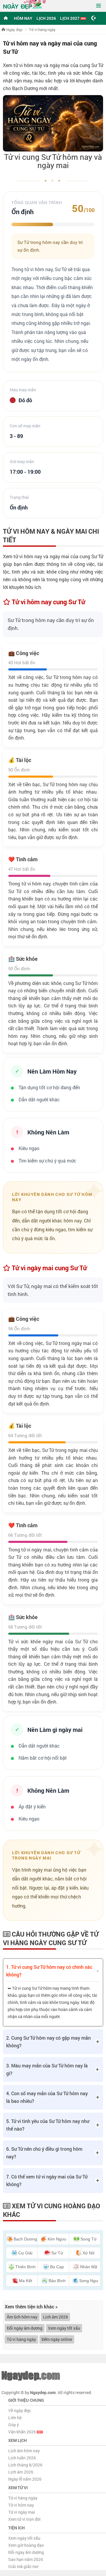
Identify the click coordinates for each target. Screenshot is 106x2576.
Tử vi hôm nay (21, 2505)
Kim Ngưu (57, 2239)
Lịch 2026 (46, 18)
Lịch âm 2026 (56, 2317)
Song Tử (88, 2239)
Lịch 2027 (70, 18)
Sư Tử (57, 2253)
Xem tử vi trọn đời (24, 2519)
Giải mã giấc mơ (23, 2566)
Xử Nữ (88, 2253)
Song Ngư (89, 2281)
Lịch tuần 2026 (22, 2458)
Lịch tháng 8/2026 (25, 2465)
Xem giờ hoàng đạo (26, 2545)
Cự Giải (25, 2253)
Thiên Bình (25, 2267)
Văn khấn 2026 (23, 2432)
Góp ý (14, 2425)
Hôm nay (23, 18)
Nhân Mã (89, 2267)
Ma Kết (25, 2281)
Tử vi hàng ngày (21, 2339)
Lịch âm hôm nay (24, 2451)
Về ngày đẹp (19, 2410)
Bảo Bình (57, 2281)
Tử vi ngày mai (22, 2512)
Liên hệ (15, 2418)
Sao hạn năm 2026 (26, 2559)
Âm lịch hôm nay (22, 2317)
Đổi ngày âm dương (25, 2328)
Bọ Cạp (57, 2267)
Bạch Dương (25, 2239)
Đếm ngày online (57, 2339)
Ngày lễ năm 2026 (25, 2479)
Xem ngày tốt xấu (64, 2328)
